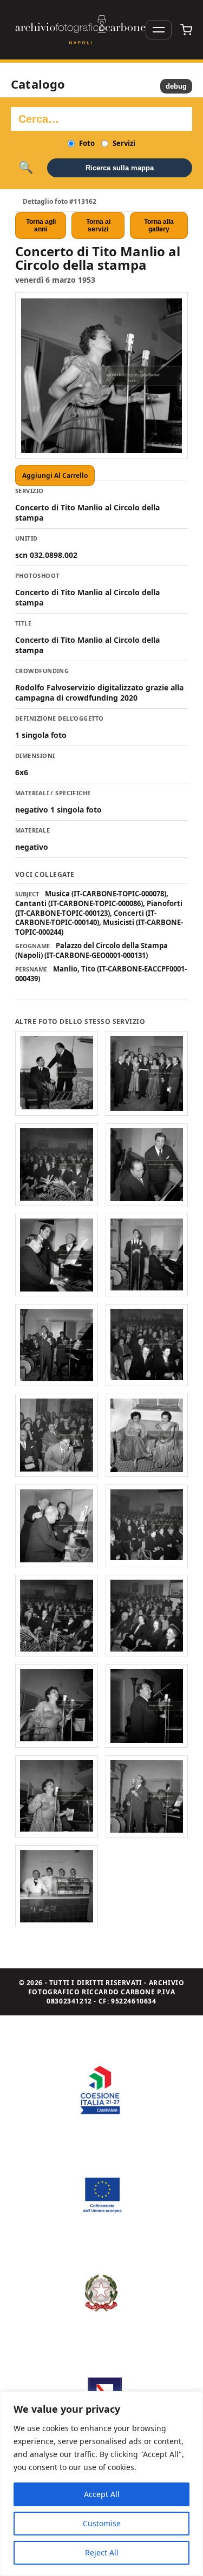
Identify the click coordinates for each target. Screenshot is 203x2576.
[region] (101, 2484)
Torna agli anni (41, 225)
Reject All (102, 2552)
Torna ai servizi (98, 225)
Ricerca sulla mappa (120, 168)
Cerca (26, 168)
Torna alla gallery (159, 225)
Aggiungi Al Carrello (55, 475)
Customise (102, 2523)
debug (176, 86)
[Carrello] (186, 30)
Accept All (102, 2494)
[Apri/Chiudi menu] (159, 30)
